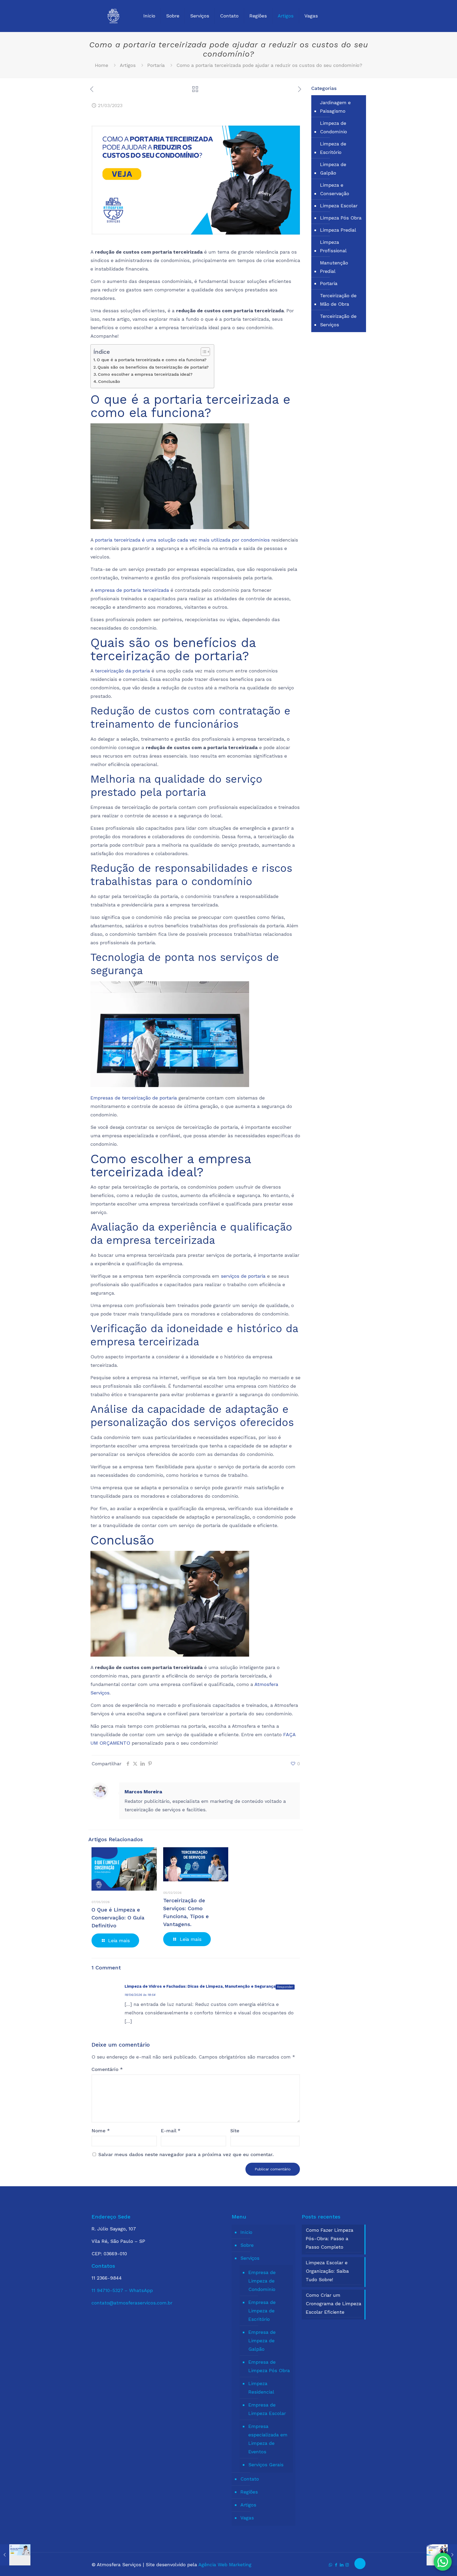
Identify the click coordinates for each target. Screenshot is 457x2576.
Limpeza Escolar (339, 206)
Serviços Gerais (266, 2465)
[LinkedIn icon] (342, 2565)
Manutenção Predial (334, 267)
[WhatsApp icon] (330, 2565)
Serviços (250, 2258)
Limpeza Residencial (261, 2388)
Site (235, 2131)
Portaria (156, 65)
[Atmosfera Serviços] (113, 16)
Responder (285, 1987)
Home (102, 65)
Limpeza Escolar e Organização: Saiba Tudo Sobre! (327, 2271)
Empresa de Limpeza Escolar (267, 2409)
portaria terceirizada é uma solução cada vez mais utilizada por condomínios (182, 540)
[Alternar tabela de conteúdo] (203, 352)
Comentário (107, 2069)
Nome (101, 2131)
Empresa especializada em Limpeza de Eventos (268, 2439)
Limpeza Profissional (333, 246)
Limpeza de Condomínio (333, 127)
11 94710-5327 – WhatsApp (122, 2290)
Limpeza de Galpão (333, 169)
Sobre (247, 2245)
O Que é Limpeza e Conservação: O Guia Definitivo (118, 1918)
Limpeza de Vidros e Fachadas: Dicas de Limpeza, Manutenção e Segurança (200, 1986)
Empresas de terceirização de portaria (134, 1098)
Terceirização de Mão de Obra (338, 300)
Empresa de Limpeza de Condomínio (262, 2281)
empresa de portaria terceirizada (132, 590)
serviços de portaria (243, 1276)
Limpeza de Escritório (333, 148)
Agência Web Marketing (225, 2564)
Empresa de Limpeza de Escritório (262, 2311)
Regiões (249, 2492)
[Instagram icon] (347, 2565)
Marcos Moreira (143, 1792)
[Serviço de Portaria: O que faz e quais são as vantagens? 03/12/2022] (15, 2555)
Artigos (128, 65)
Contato (250, 2479)
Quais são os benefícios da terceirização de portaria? (153, 367)
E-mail (171, 2131)
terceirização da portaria (122, 671)
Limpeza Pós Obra (341, 218)
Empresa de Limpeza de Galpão (262, 2341)
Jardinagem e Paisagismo (335, 107)
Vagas (247, 2518)
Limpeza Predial (338, 230)
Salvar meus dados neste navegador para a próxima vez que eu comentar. (186, 2154)
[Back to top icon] (360, 2564)
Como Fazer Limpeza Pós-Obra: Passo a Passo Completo (330, 2238)
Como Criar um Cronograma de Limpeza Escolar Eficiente (333, 2304)
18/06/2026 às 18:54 (140, 1995)
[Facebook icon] (336, 2565)
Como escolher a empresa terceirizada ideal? (145, 374)
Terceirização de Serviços (338, 320)
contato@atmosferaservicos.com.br (132, 2303)
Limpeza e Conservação (335, 189)
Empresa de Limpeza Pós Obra (269, 2366)
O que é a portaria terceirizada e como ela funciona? (152, 360)
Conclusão (109, 381)
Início (246, 2232)
